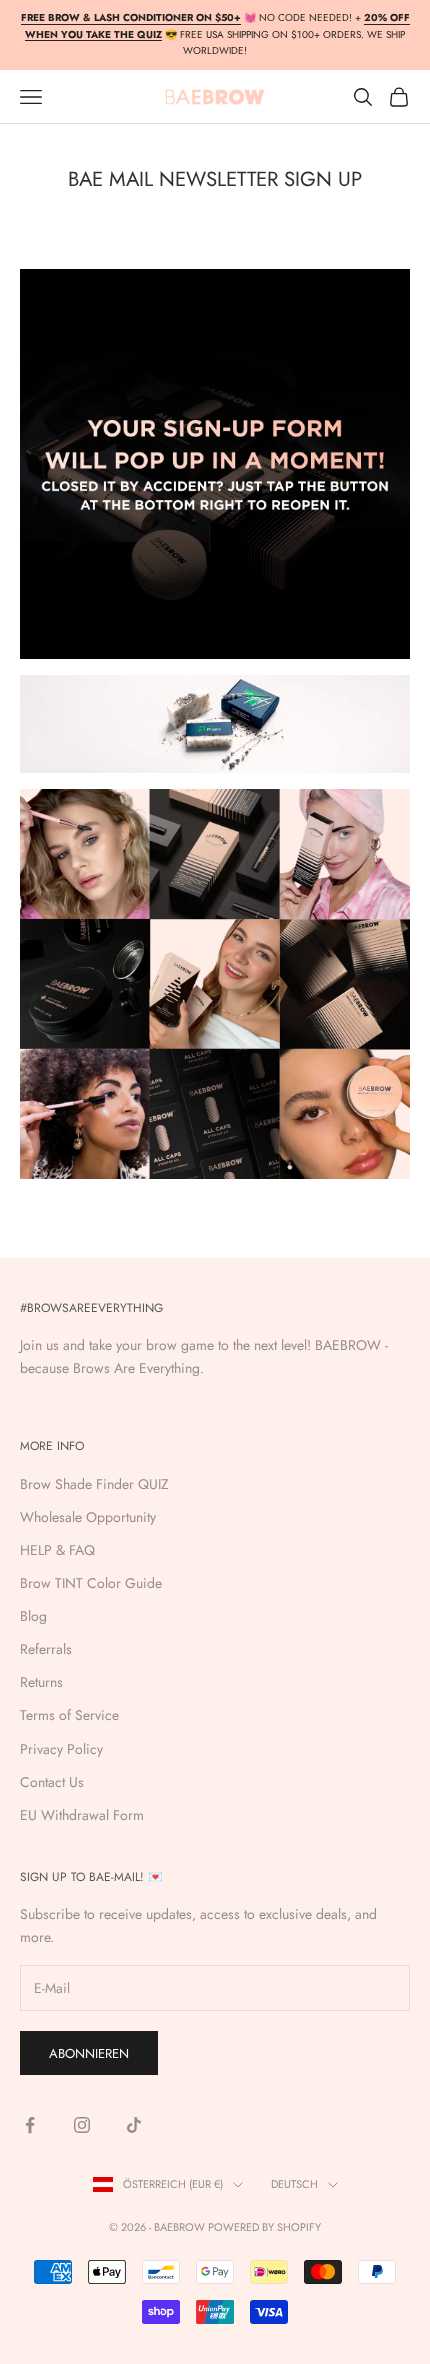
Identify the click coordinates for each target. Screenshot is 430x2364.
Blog (33, 1616)
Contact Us (52, 1782)
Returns (41, 1682)
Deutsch (294, 2184)
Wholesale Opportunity (88, 1517)
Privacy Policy (61, 1749)
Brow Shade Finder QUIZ (94, 1484)
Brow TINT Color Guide (91, 1583)
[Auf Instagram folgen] (82, 2125)
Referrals (46, 1649)
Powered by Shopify (264, 2227)
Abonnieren (89, 2053)
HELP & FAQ (57, 1550)
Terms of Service (69, 1715)
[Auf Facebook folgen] (30, 2125)
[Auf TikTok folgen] (134, 2125)
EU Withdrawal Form (82, 1815)
